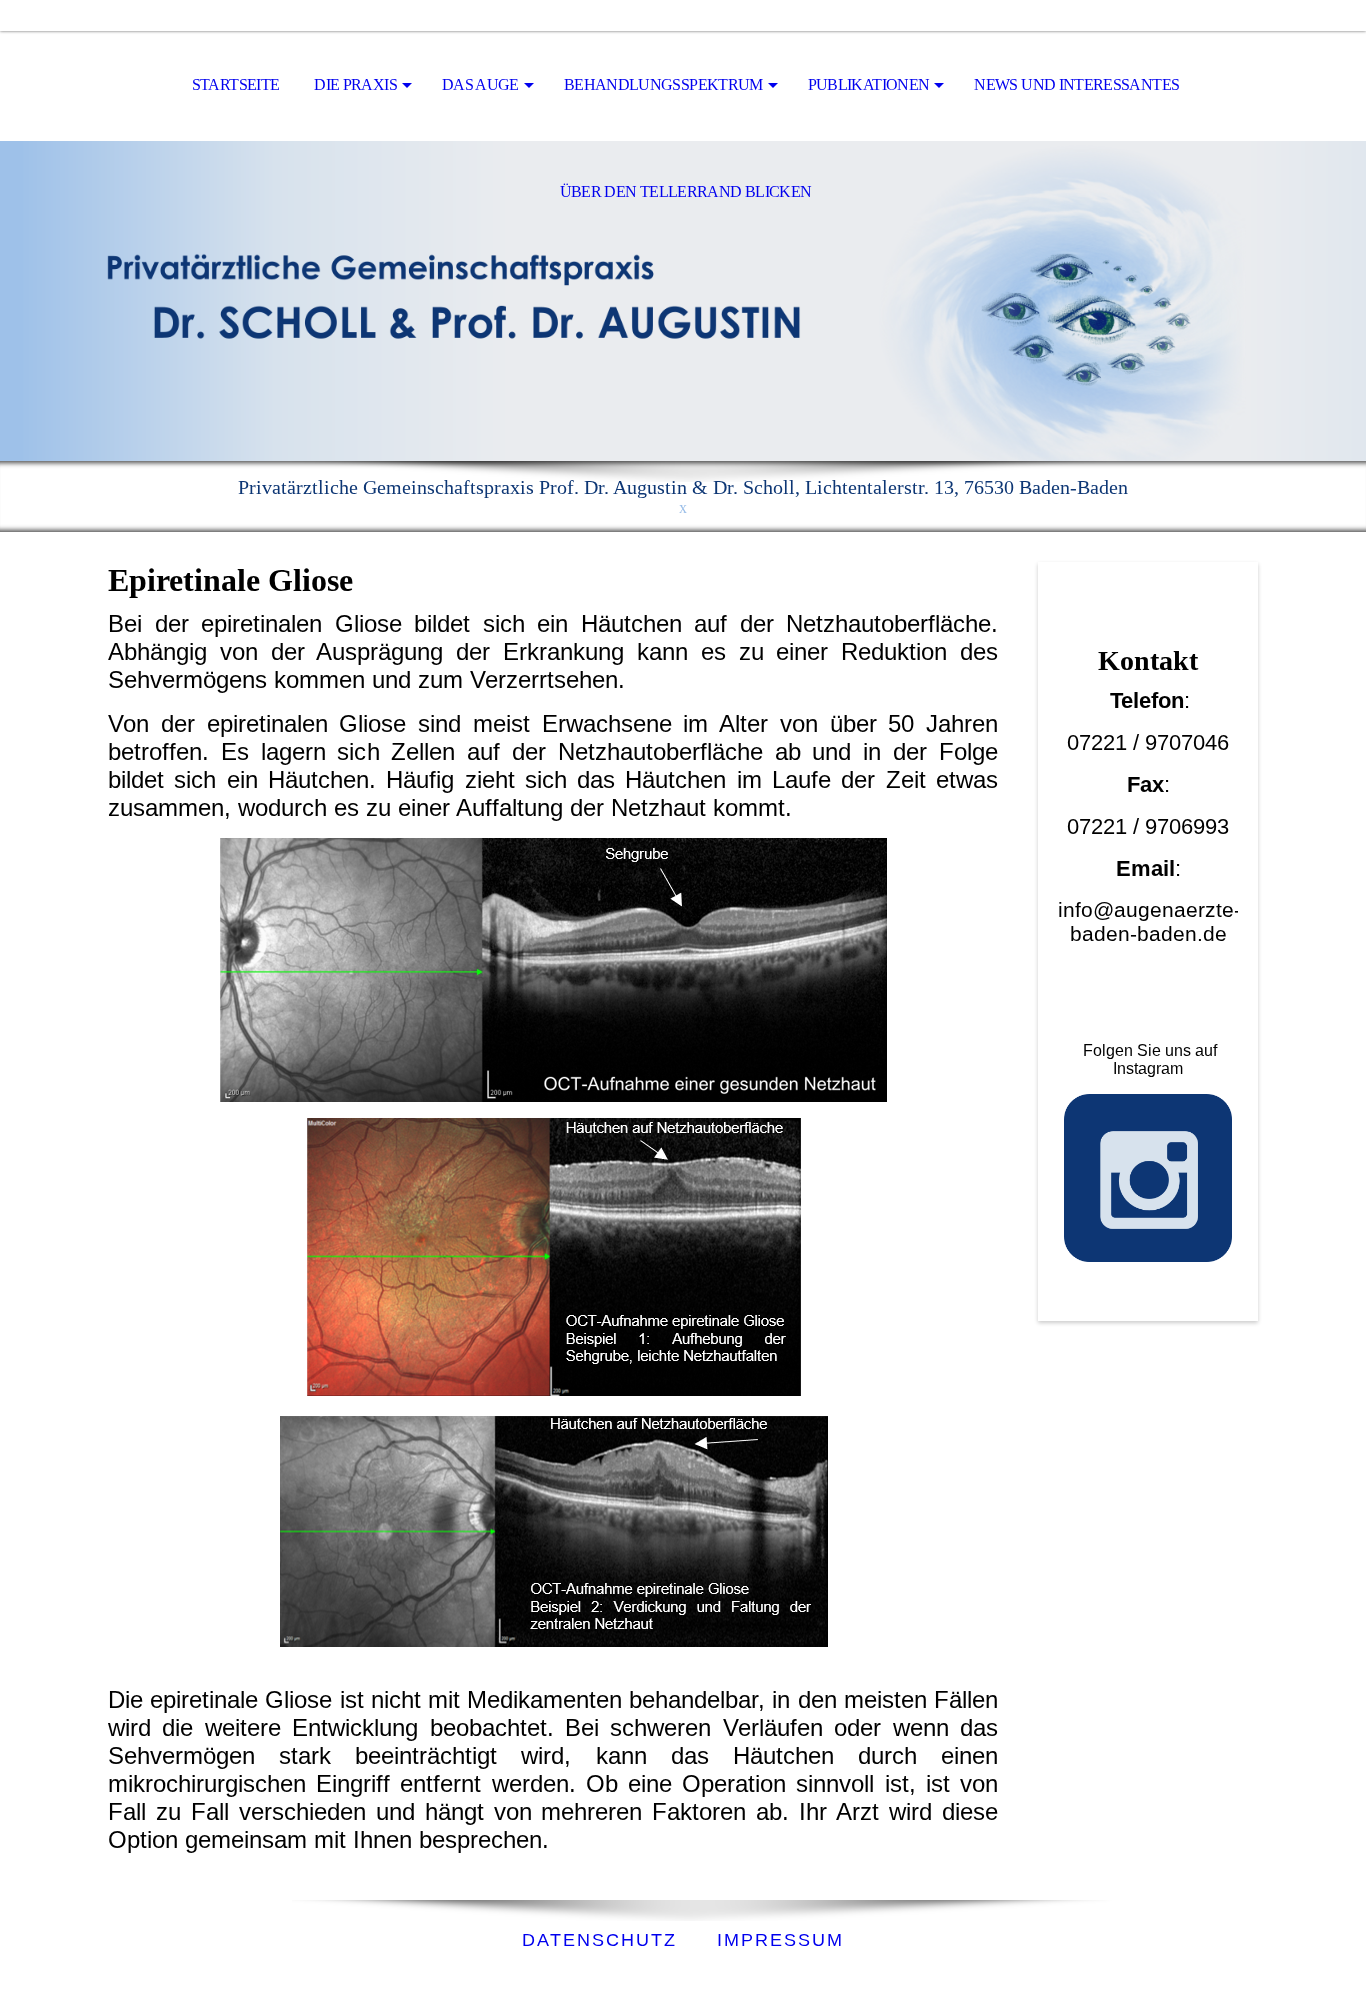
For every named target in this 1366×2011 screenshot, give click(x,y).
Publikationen (869, 84)
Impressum (780, 1940)
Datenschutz (599, 1940)
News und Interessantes (1076, 84)
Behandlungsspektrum (663, 84)
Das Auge (480, 84)
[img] (683, 301)
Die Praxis (355, 84)
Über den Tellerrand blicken (686, 191)
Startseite (236, 84)
